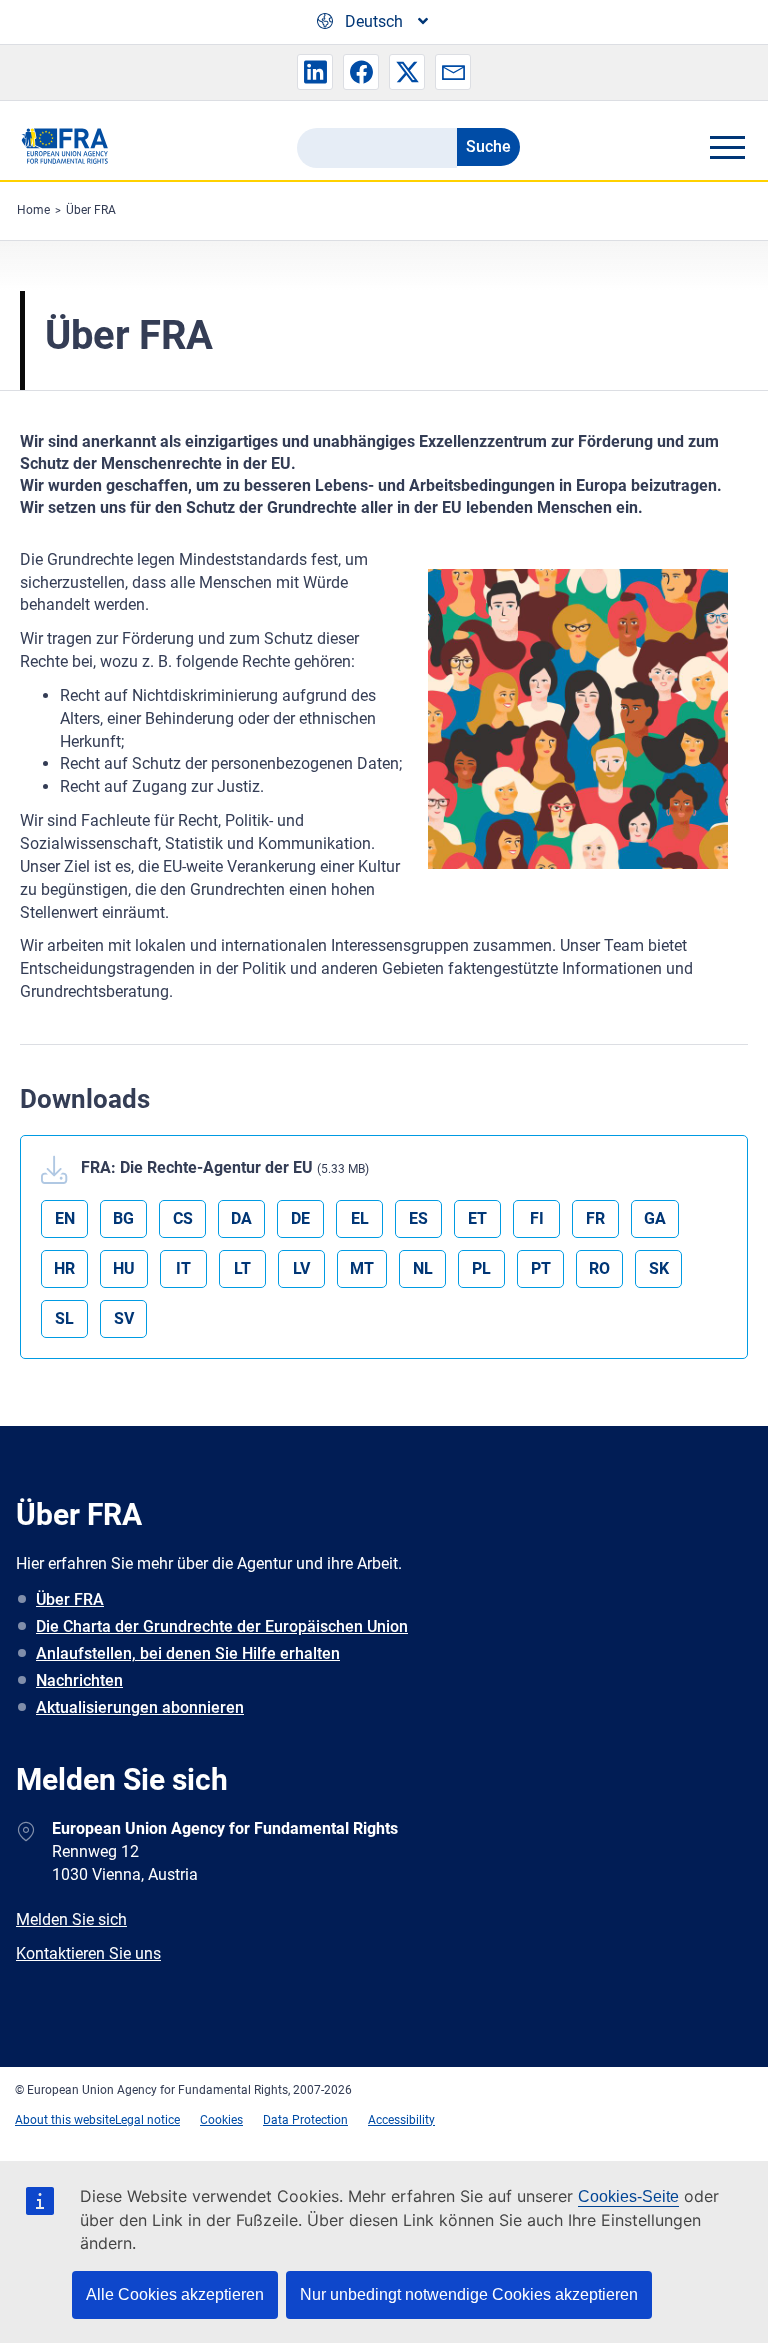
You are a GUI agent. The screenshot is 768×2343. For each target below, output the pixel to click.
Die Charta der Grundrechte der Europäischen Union (222, 1626)
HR (64, 1268)
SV (124, 1318)
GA (655, 1218)
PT (541, 1268)
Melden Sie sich (71, 1919)
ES (418, 1218)
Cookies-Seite (628, 2196)
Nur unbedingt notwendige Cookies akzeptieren (469, 2294)
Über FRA (91, 210)
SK (659, 1268)
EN (65, 1218)
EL (360, 1218)
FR (595, 1218)
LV (301, 1268)
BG (123, 1218)
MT (362, 1268)
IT (183, 1268)
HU (124, 1268)
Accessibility (401, 2120)
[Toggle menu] (727, 147)
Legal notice (147, 2120)
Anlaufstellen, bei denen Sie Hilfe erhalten (188, 1653)
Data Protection (305, 2120)
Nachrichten (79, 1680)
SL (64, 1318)
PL (481, 1268)
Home (33, 210)
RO (599, 1268)
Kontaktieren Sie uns (88, 1953)
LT (242, 1268)
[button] (315, 72)
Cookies (221, 2120)
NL (423, 1268)
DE (300, 1218)
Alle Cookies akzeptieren (175, 2294)
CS (183, 1218)
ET (477, 1218)
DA (241, 1218)
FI (537, 1218)
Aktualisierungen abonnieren (140, 1707)
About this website (65, 2120)
